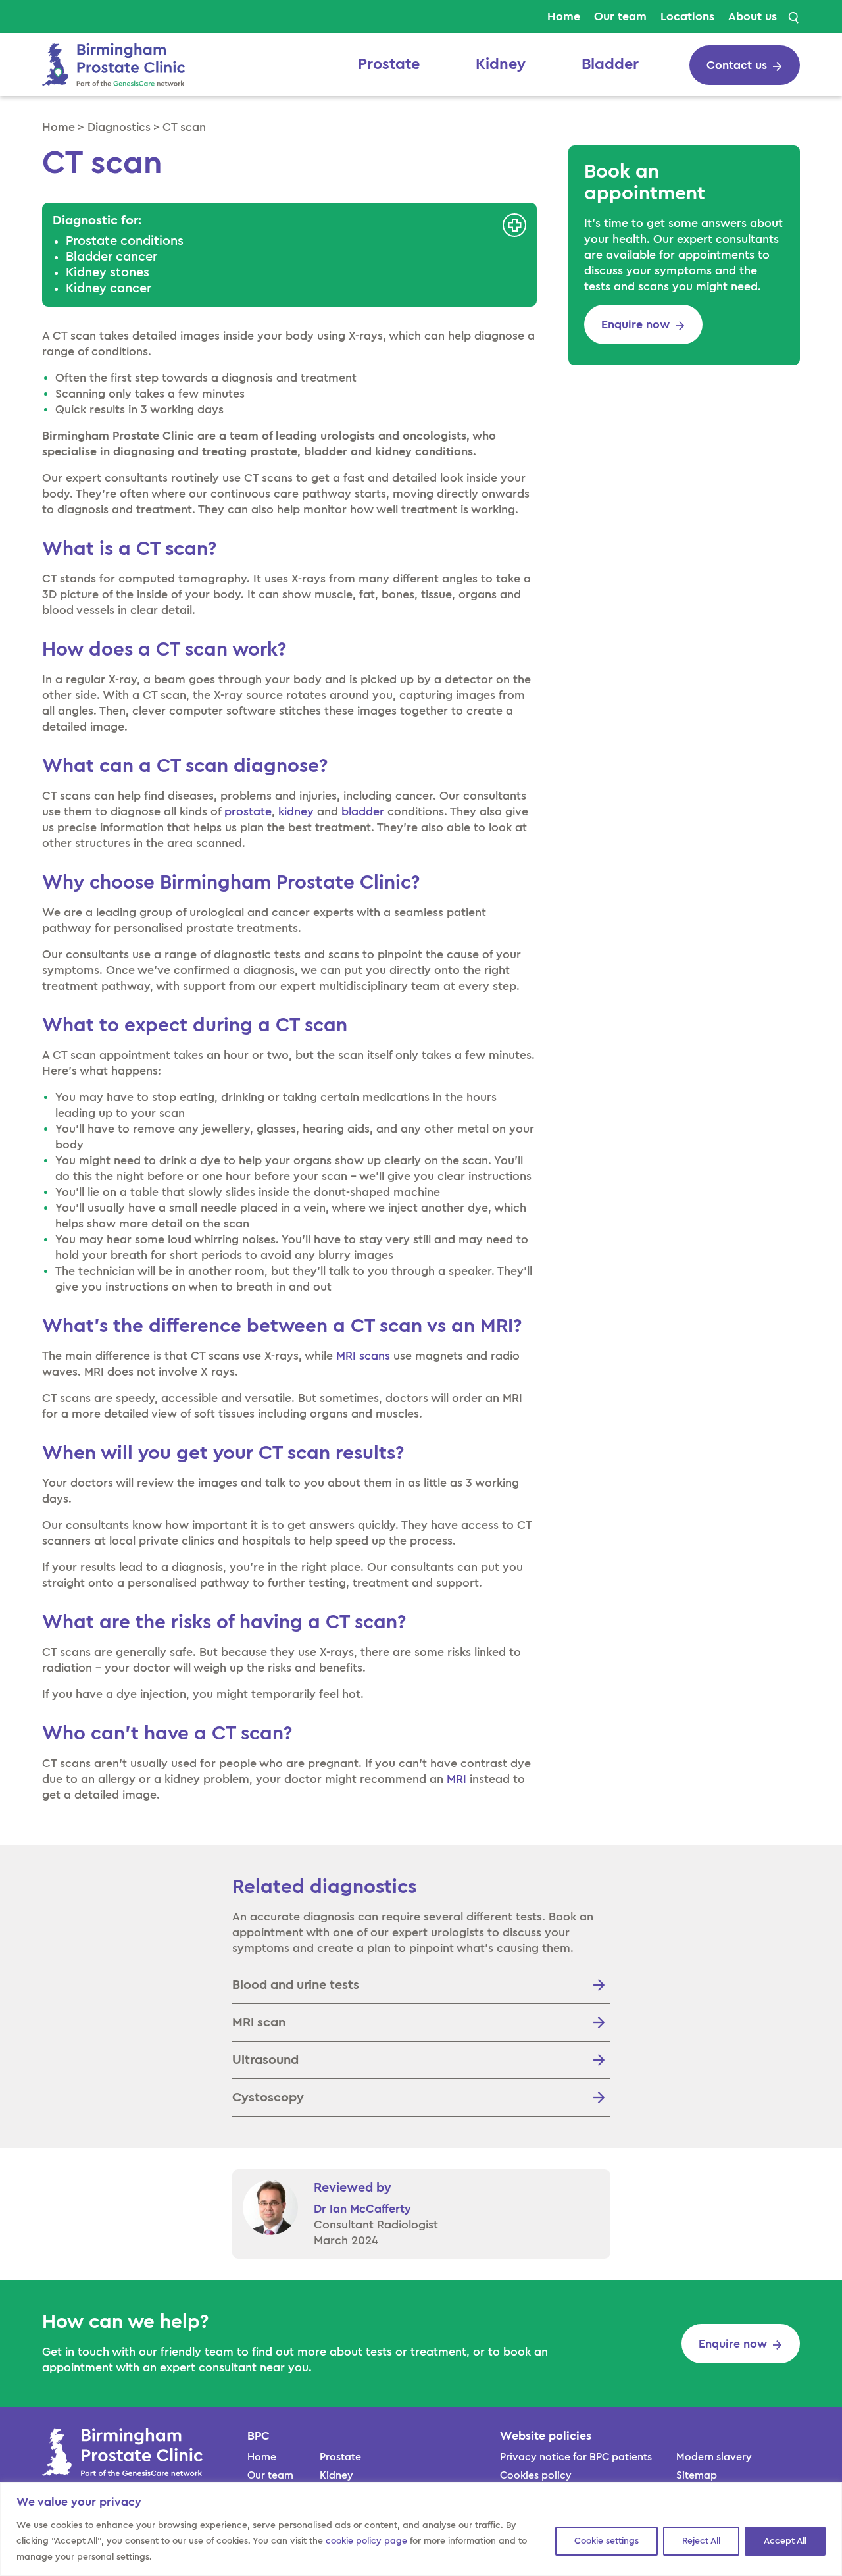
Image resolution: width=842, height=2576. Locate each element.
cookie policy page (366, 2541)
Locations (687, 16)
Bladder (610, 64)
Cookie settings (607, 2541)
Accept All (785, 2541)
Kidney (501, 64)
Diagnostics (119, 127)
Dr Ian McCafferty (362, 2209)
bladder (363, 811)
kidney (296, 811)
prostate (248, 811)
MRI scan (259, 2022)
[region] (421, 2529)
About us (753, 16)
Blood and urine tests (296, 1985)
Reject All (701, 2541)
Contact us (737, 65)
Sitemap (697, 2475)
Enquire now (635, 324)
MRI (457, 1779)
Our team (620, 16)
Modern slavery (714, 2457)
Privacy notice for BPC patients (576, 2457)
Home (564, 16)
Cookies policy (536, 2475)
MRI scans (363, 1356)
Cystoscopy (268, 2098)
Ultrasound (265, 2060)
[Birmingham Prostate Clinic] (113, 63)
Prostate (389, 64)
